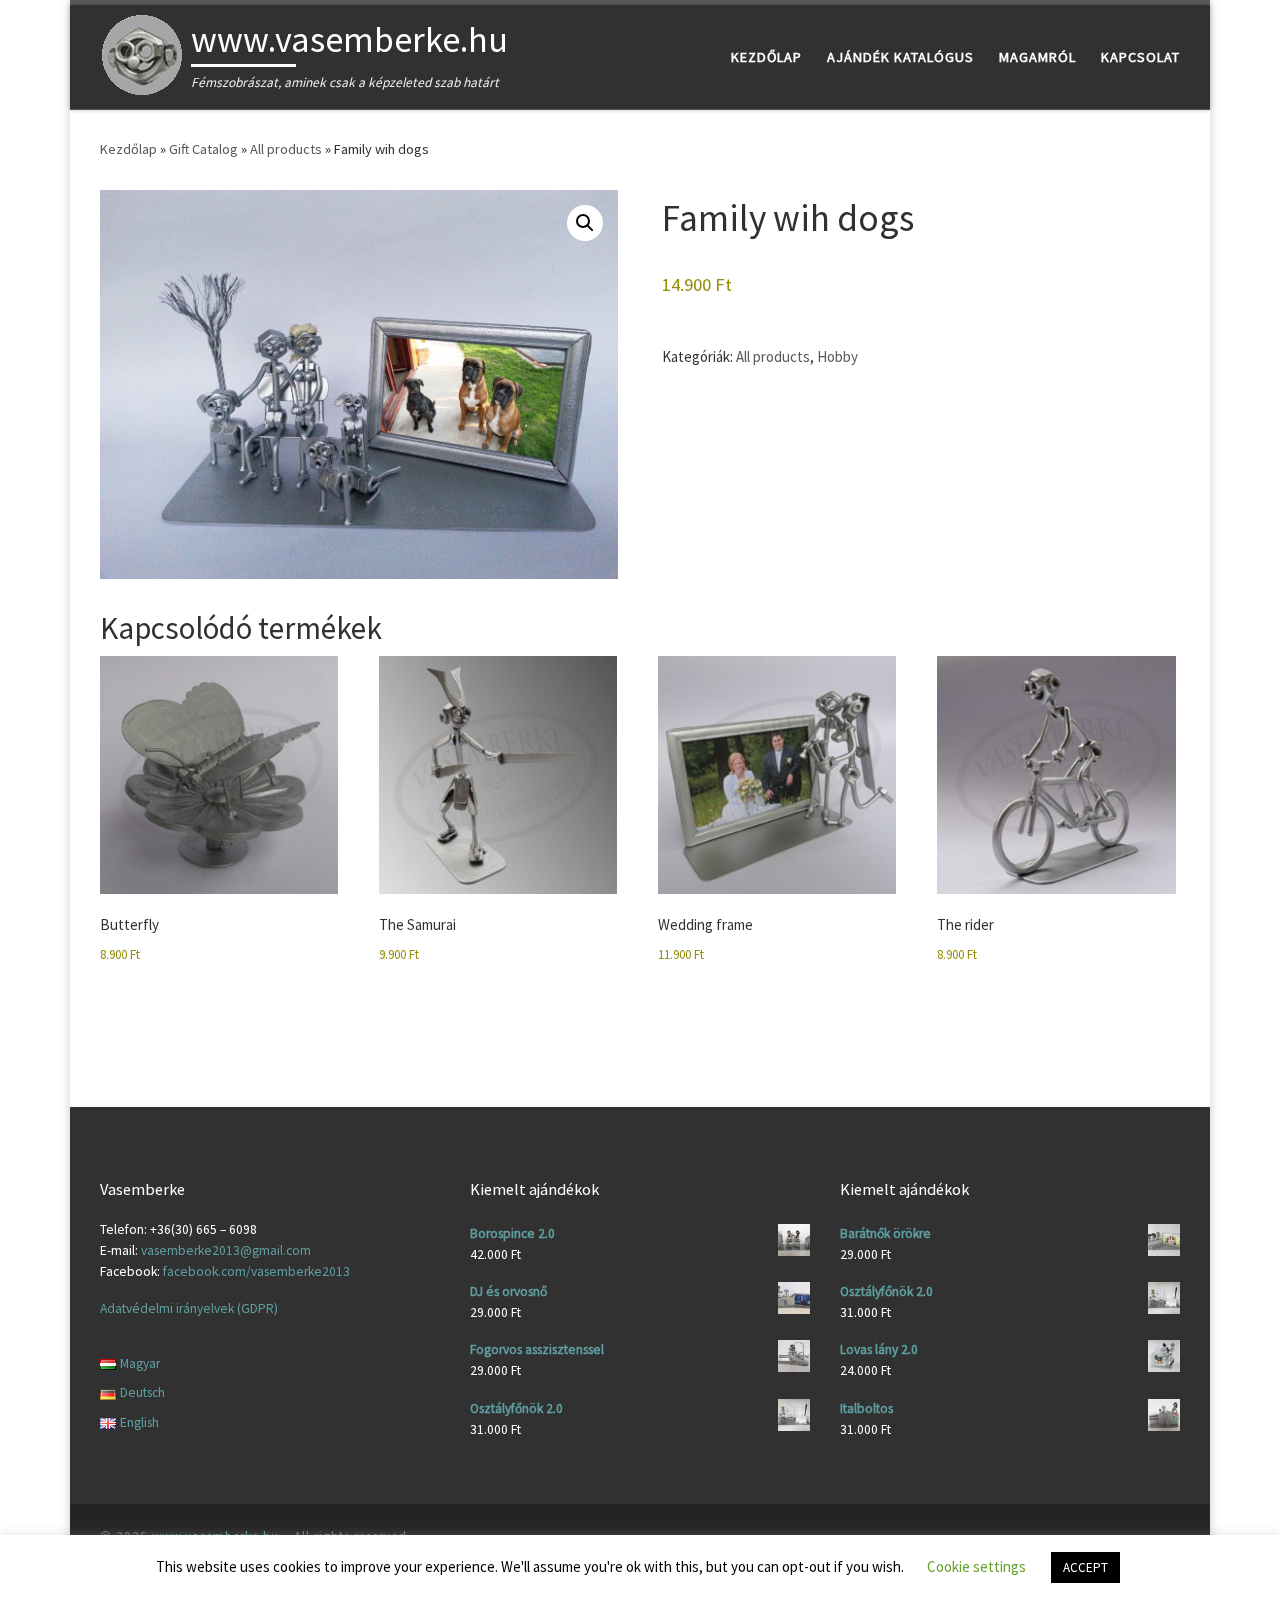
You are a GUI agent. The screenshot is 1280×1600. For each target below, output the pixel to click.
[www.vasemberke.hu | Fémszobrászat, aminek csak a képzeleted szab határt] (142, 53)
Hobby (837, 356)
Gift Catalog (203, 149)
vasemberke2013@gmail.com (226, 1250)
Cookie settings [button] (976, 1566)
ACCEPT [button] (1085, 1567)
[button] (585, 223)
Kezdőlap (128, 149)
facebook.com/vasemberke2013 (256, 1271)
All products (286, 149)
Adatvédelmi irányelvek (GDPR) (189, 1308)
